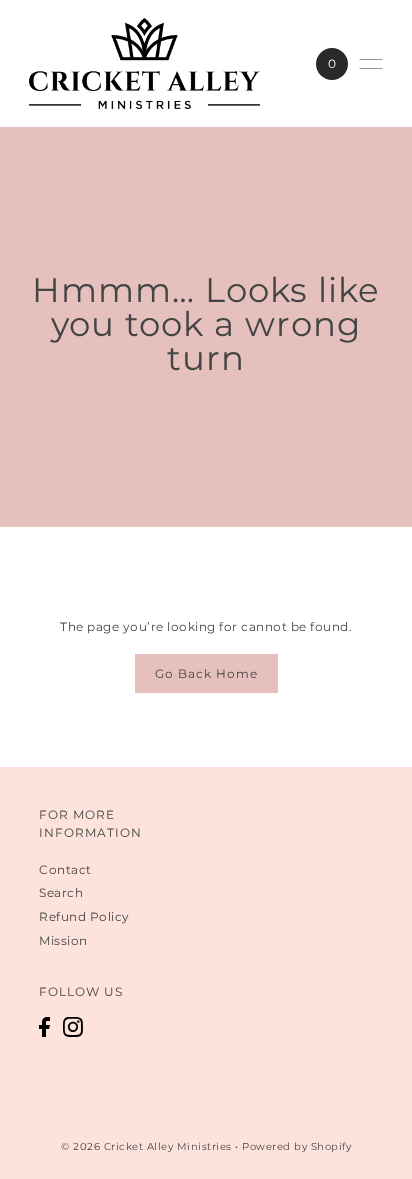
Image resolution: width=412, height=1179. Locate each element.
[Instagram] (73, 1027)
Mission (63, 940)
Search (61, 892)
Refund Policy (84, 916)
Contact (65, 869)
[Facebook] (44, 1027)
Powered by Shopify (296, 1146)
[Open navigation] (371, 64)
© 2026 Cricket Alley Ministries (146, 1146)
